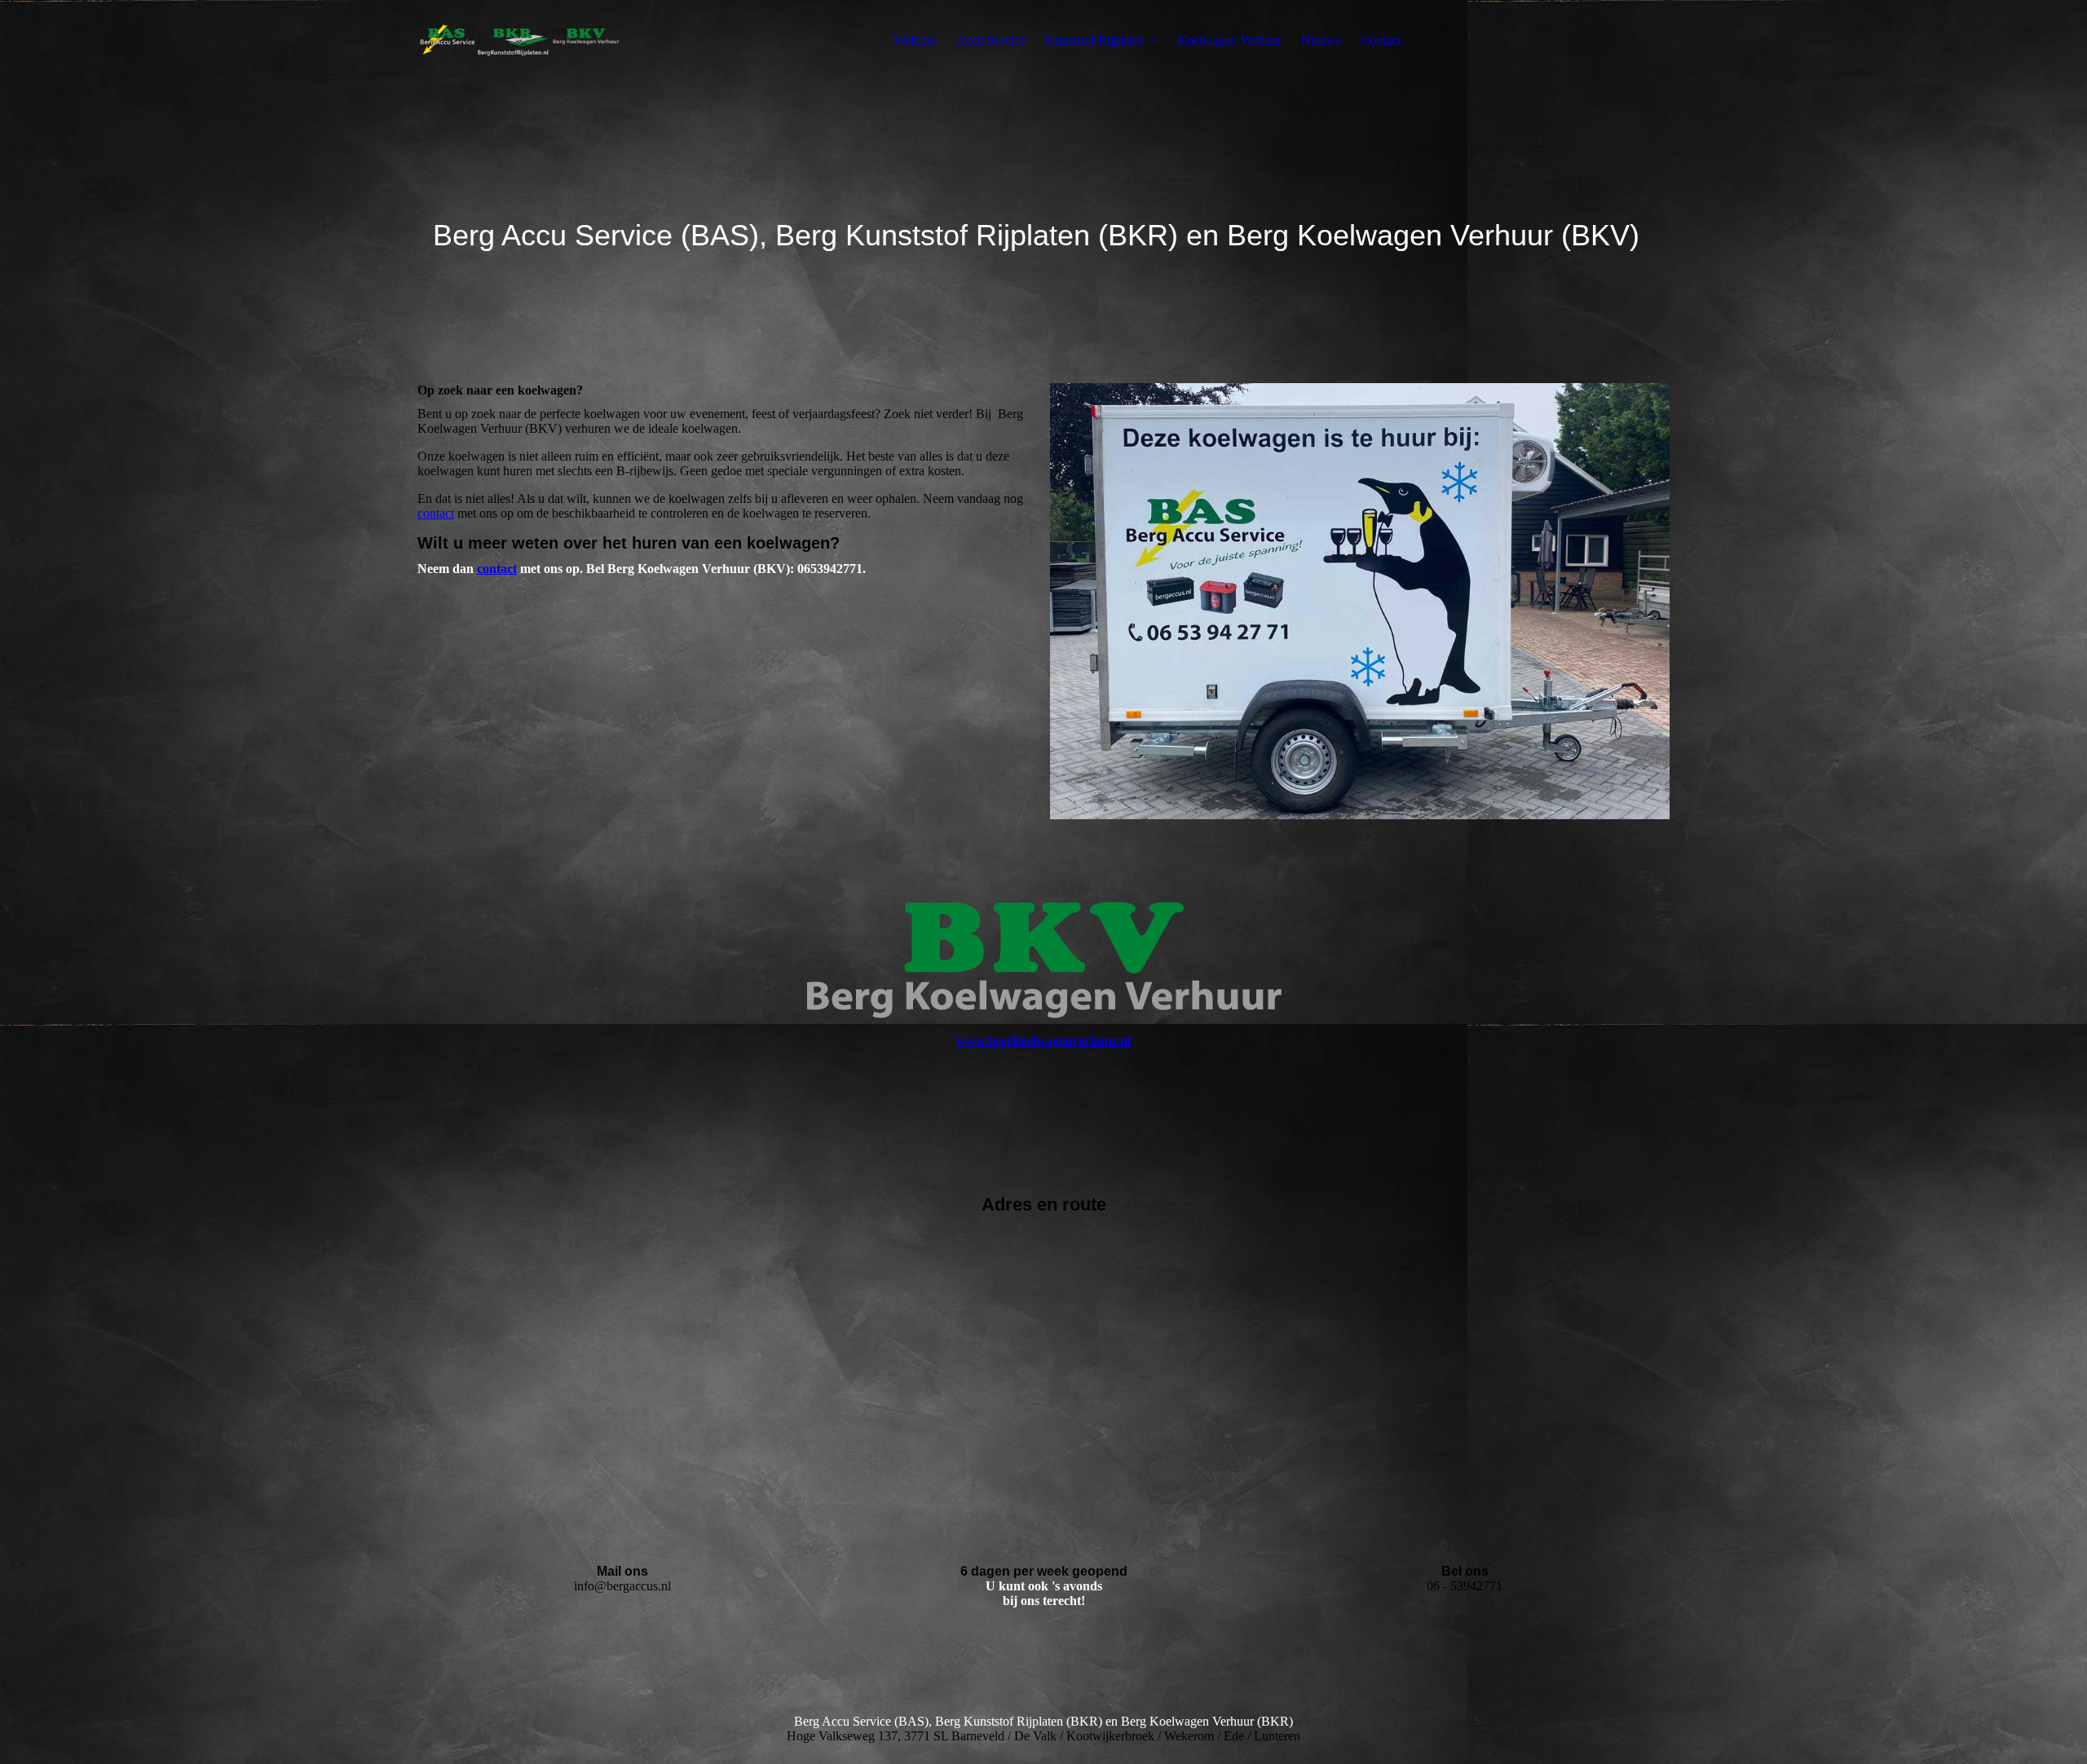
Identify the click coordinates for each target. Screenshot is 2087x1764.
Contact (1381, 40)
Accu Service (991, 40)
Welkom (915, 40)
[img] (519, 41)
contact (436, 513)
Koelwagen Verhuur (1229, 40)
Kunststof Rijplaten (1095, 40)
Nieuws (1321, 40)
